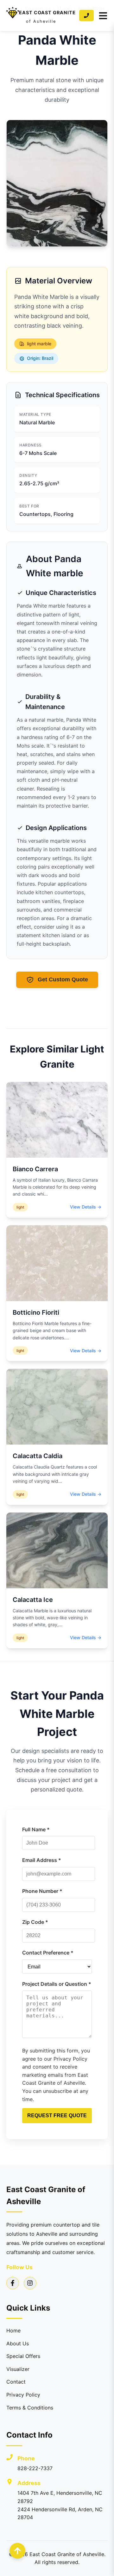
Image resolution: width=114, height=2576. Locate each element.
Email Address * (42, 1860)
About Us (18, 2343)
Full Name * (36, 1829)
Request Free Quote (57, 2115)
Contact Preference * (48, 1953)
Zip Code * (35, 1922)
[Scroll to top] (17, 2551)
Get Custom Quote (63, 979)
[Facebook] (13, 2283)
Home (13, 2331)
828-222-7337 (35, 2468)
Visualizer (18, 2369)
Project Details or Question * (57, 1984)
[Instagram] (30, 2283)
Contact (16, 2382)
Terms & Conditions (30, 2408)
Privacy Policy (23, 2395)
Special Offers (23, 2356)
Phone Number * (42, 1891)
